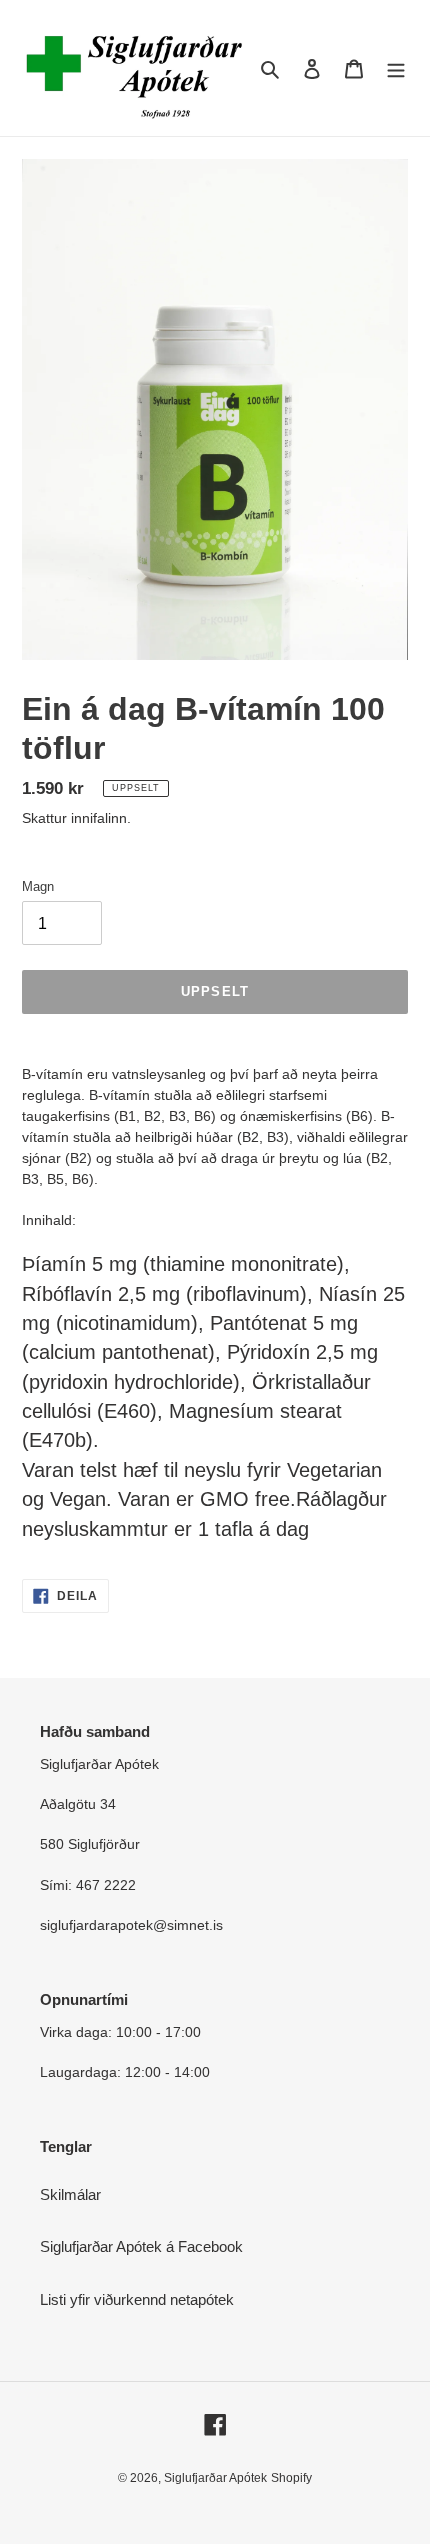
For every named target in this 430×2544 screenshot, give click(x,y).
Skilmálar (70, 2194)
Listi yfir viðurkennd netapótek (137, 2299)
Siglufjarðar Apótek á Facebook (141, 2246)
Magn (38, 886)
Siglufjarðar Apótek (215, 2478)
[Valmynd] (396, 68)
